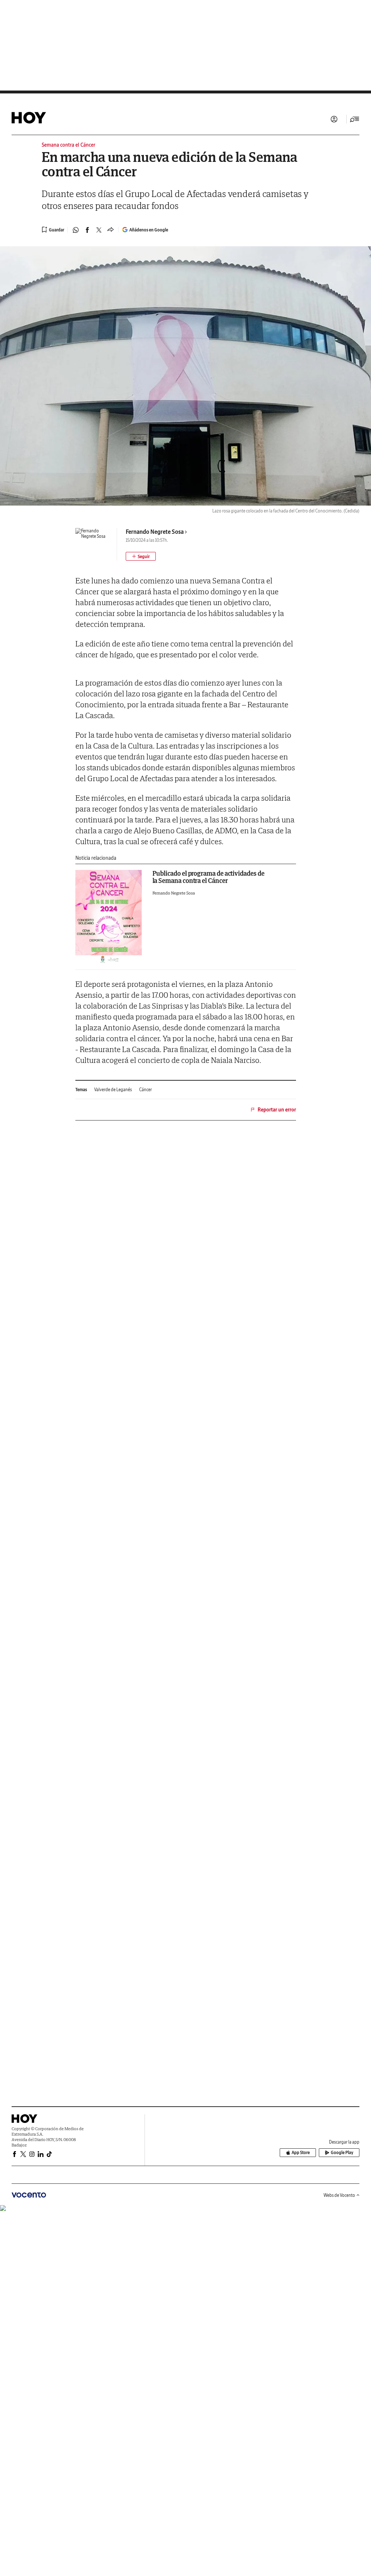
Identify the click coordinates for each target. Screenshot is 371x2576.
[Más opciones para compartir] (111, 230)
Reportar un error (277, 1110)
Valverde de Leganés (113, 1090)
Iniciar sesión (334, 119)
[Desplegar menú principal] (355, 119)
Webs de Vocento (339, 2195)
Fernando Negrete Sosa (155, 532)
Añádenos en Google (149, 230)
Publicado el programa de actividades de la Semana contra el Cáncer (209, 877)
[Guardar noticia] (53, 230)
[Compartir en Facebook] (87, 230)
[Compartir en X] (99, 230)
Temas (81, 1090)
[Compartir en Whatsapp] (76, 230)
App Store (301, 2152)
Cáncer (145, 1090)
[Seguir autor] (141, 556)
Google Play (342, 2152)
